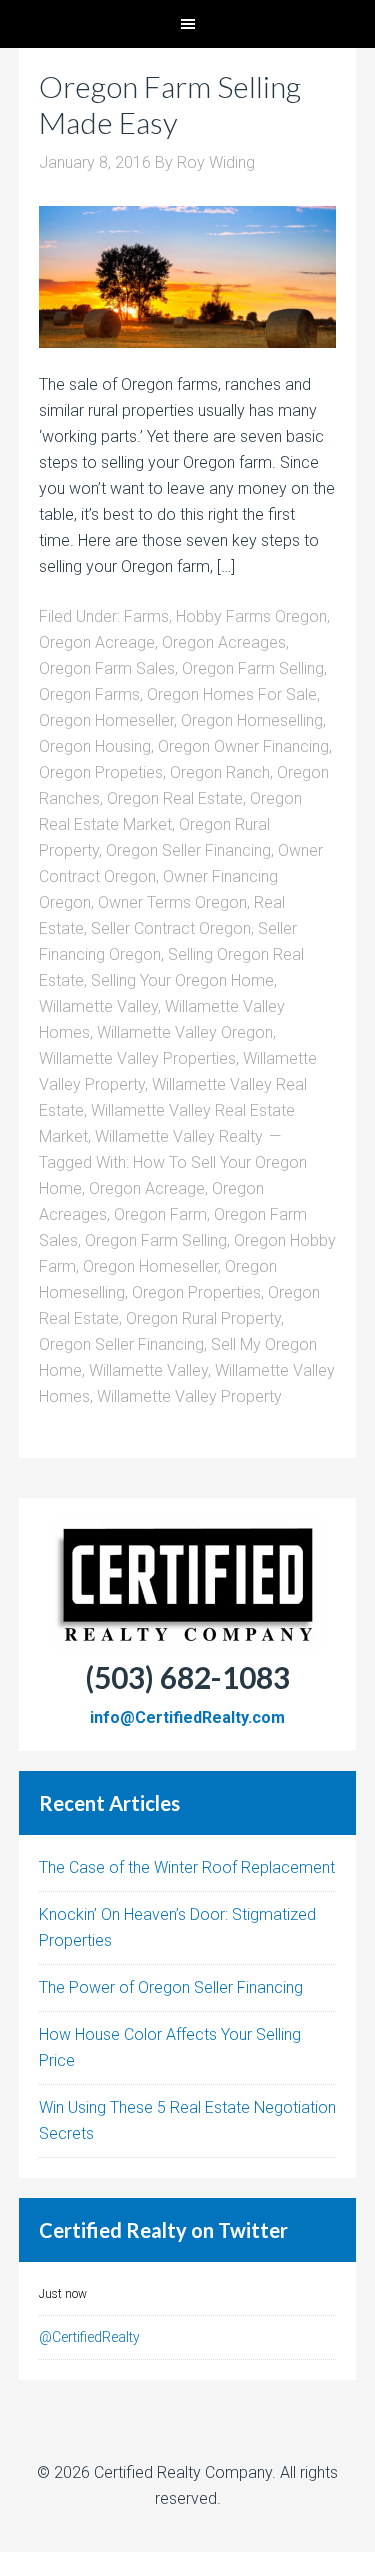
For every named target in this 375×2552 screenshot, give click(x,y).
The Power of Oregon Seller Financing (171, 1987)
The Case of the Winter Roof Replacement (187, 1867)
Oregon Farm (160, 1214)
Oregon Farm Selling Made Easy (170, 104)
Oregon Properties (196, 1292)
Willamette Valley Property (189, 1396)
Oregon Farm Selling (253, 668)
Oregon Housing (95, 746)
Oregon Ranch (220, 772)
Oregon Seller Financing (188, 850)
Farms (146, 616)
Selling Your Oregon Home (182, 980)
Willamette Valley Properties (137, 1058)
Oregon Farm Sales (107, 668)
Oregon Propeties (101, 772)
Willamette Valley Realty (179, 1136)
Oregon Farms (89, 694)
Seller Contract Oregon (171, 928)
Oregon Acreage (97, 642)
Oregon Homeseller (106, 720)
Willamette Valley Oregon (185, 1032)
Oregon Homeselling (252, 720)
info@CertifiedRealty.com (187, 1717)
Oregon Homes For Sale (232, 694)
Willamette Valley (98, 1006)
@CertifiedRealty (89, 2337)
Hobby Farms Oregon (251, 616)
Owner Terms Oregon (172, 902)
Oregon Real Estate (175, 798)
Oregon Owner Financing (243, 746)
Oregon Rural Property (203, 1318)
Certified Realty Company (183, 2472)
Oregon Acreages (224, 642)
